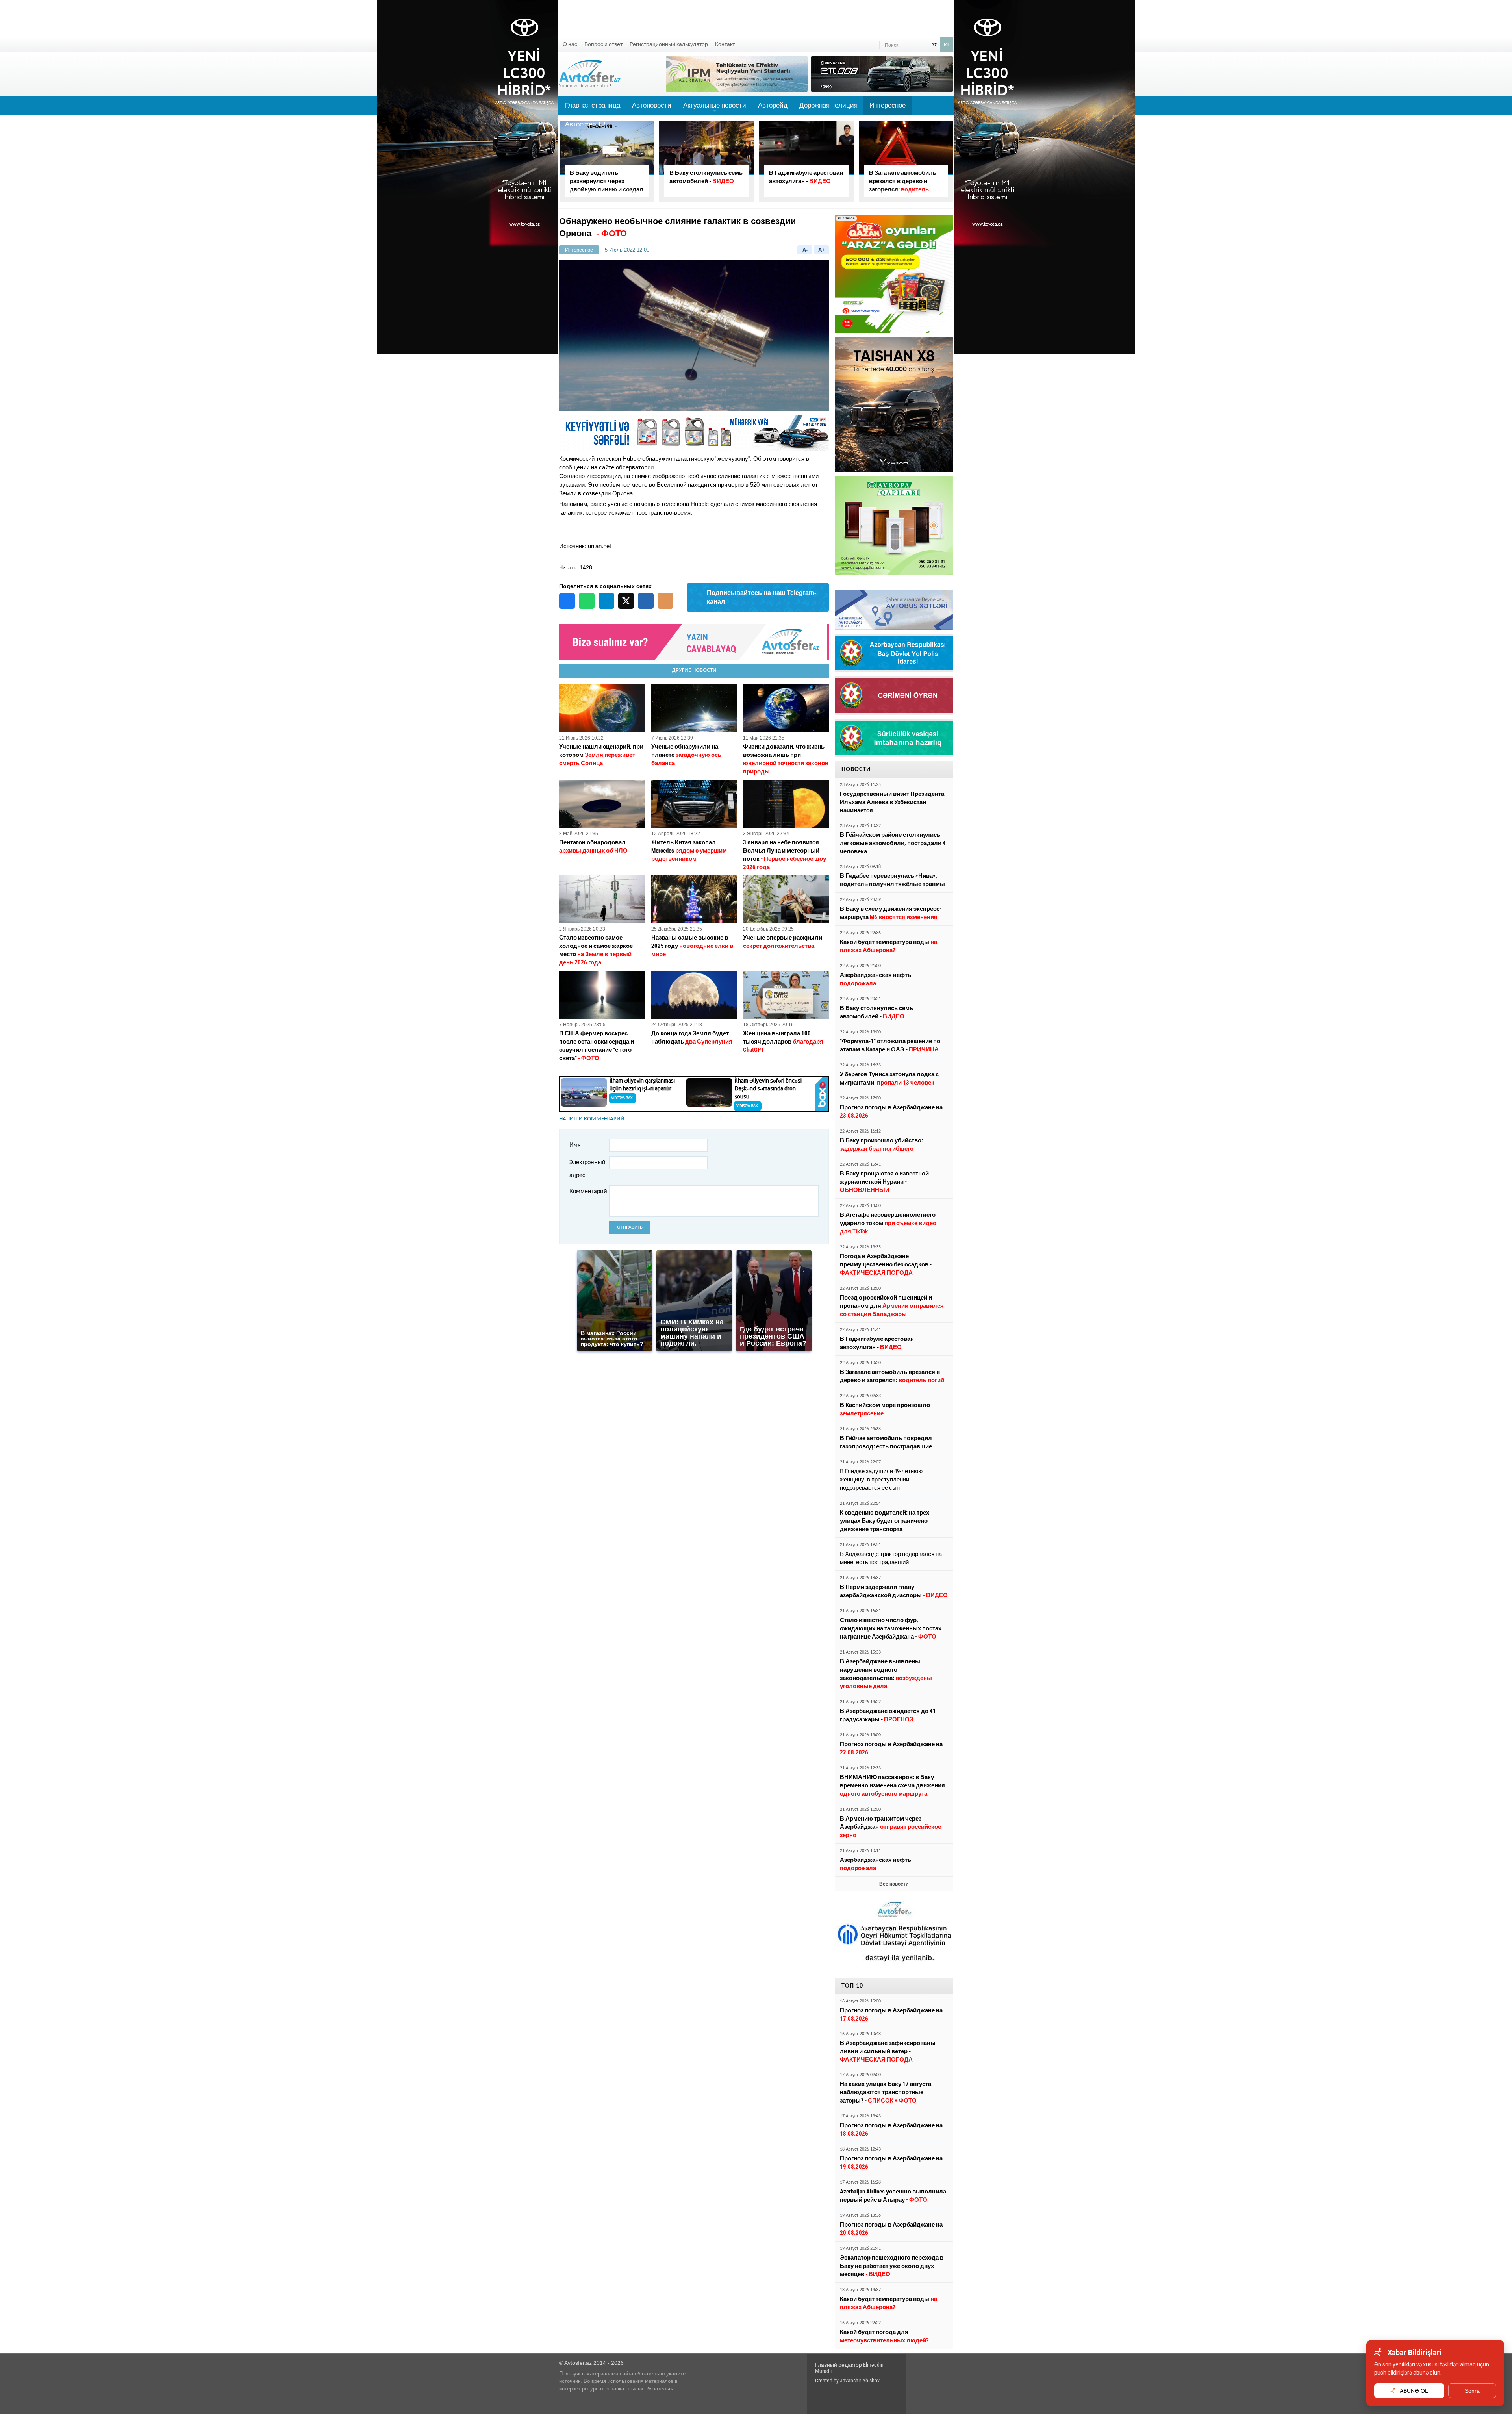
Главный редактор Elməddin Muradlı (849, 2368)
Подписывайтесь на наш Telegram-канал (762, 597)
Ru (947, 44)
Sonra (1472, 2391)
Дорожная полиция (828, 105)
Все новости (894, 1884)
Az (934, 44)
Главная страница (593, 105)
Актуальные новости (715, 108)
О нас (570, 44)
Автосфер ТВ (585, 124)
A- (805, 250)
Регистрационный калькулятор (669, 44)
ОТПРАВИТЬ (630, 1227)
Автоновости (652, 105)
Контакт (725, 44)
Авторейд (773, 105)
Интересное (888, 105)
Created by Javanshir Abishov (847, 2381)
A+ (822, 250)
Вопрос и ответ (603, 44)
